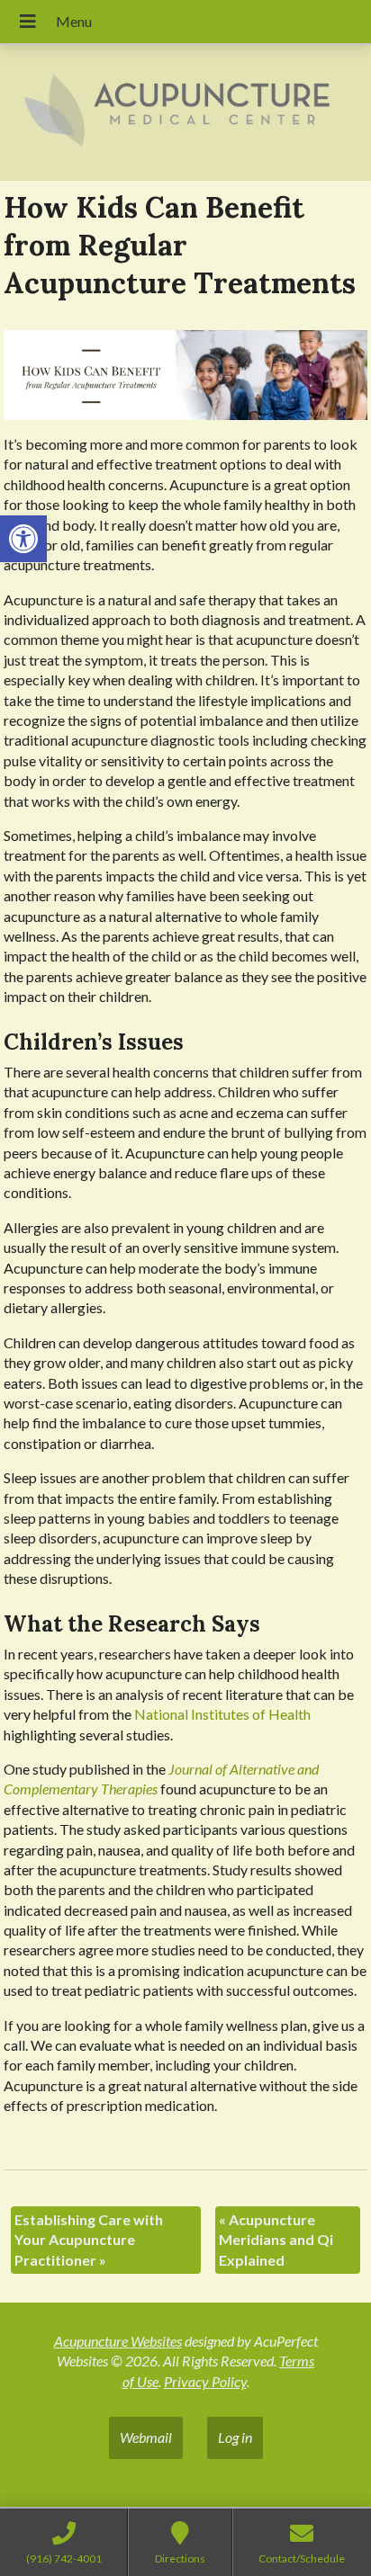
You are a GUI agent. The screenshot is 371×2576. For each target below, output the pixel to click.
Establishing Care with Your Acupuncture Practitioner (89, 2240)
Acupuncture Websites (118, 2341)
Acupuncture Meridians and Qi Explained (276, 2240)
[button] (23, 539)
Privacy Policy (205, 2381)
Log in (235, 2437)
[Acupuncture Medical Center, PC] (185, 113)
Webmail (146, 2437)
